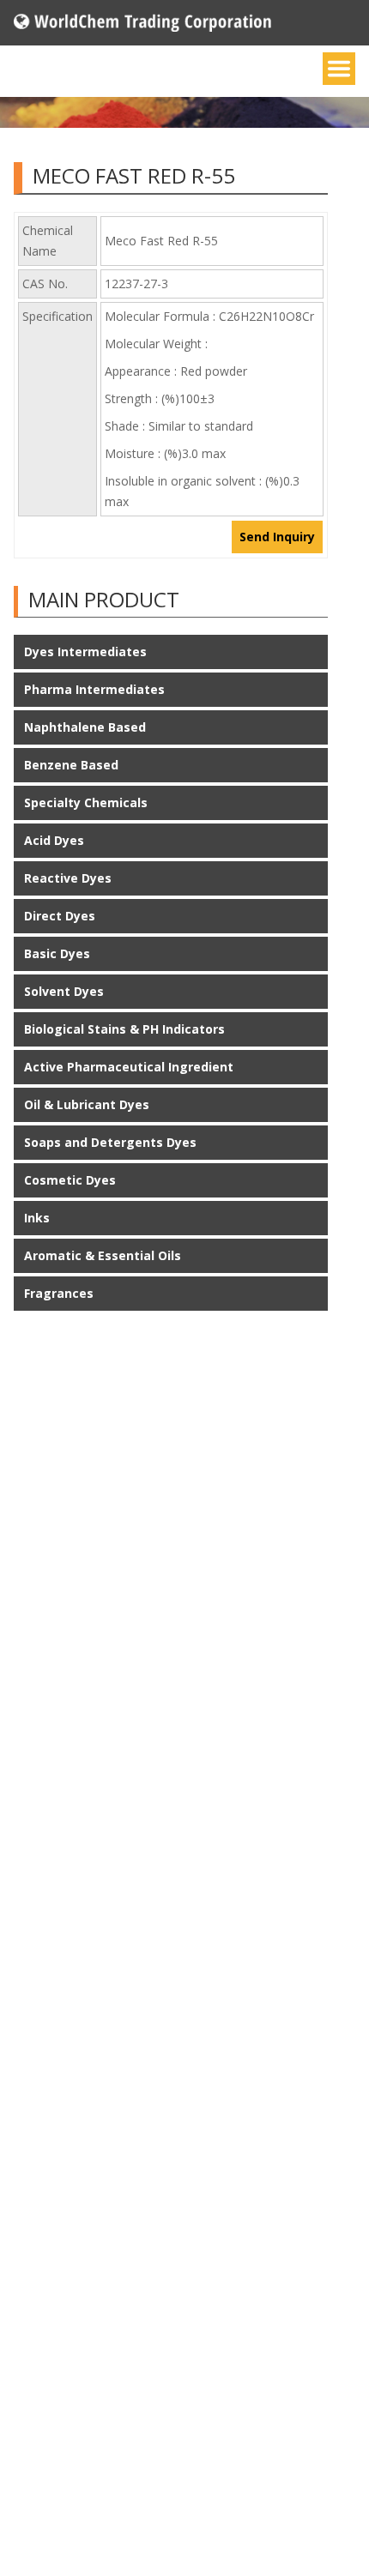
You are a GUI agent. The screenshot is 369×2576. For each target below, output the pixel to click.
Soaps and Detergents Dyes (110, 1142)
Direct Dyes (60, 916)
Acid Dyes (54, 840)
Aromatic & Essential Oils (103, 1255)
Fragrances (59, 1293)
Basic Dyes (57, 953)
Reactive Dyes (68, 878)
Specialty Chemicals (86, 802)
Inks (37, 1218)
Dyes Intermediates (85, 652)
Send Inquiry (277, 537)
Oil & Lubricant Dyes (87, 1104)
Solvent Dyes (64, 991)
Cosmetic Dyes (70, 1180)
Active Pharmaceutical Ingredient (129, 1067)
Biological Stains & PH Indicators (124, 1029)
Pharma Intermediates (94, 689)
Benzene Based (71, 765)
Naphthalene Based (85, 727)
